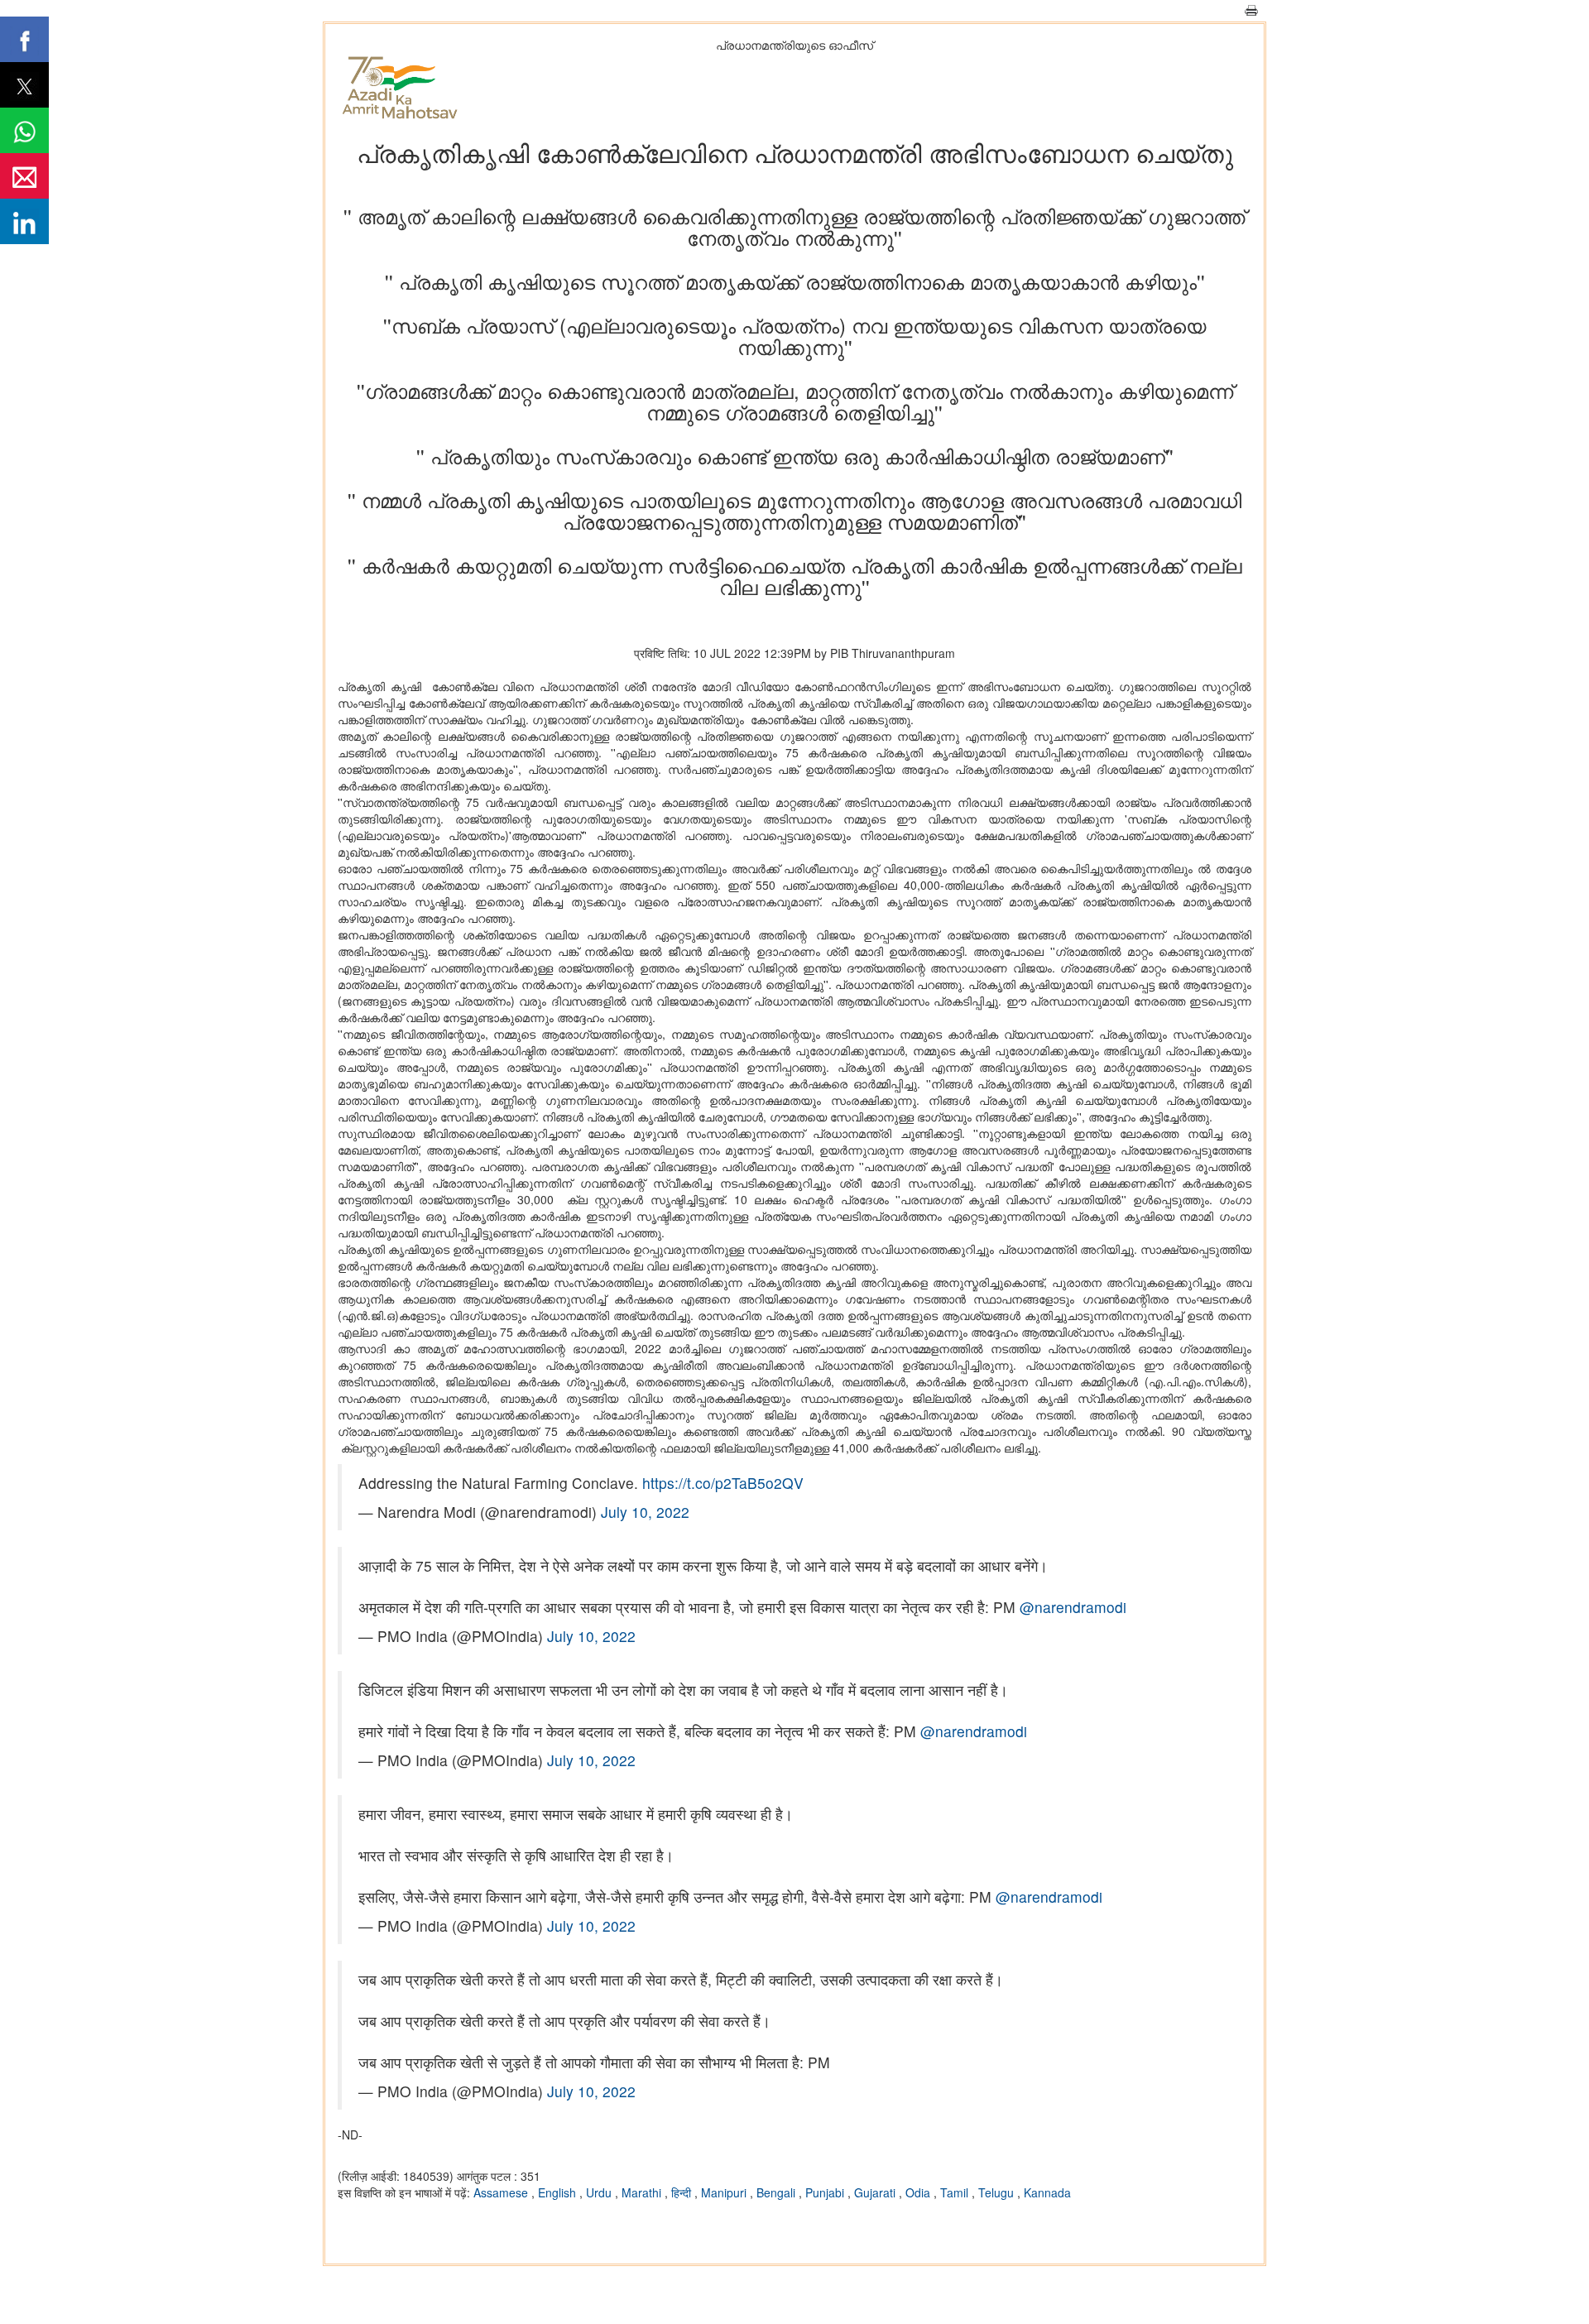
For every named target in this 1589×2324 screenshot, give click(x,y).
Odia (919, 2192)
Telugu (998, 2192)
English (559, 2192)
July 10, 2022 (645, 1512)
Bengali (778, 2192)
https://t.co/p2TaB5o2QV (723, 1483)
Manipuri (725, 2192)
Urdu (600, 2192)
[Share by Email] (24, 176)
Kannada (1047, 2192)
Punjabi (826, 2192)
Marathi (643, 2192)
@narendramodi (1073, 1607)
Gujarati (876, 2192)
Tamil (956, 2192)
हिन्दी (683, 2192)
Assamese (502, 2192)
